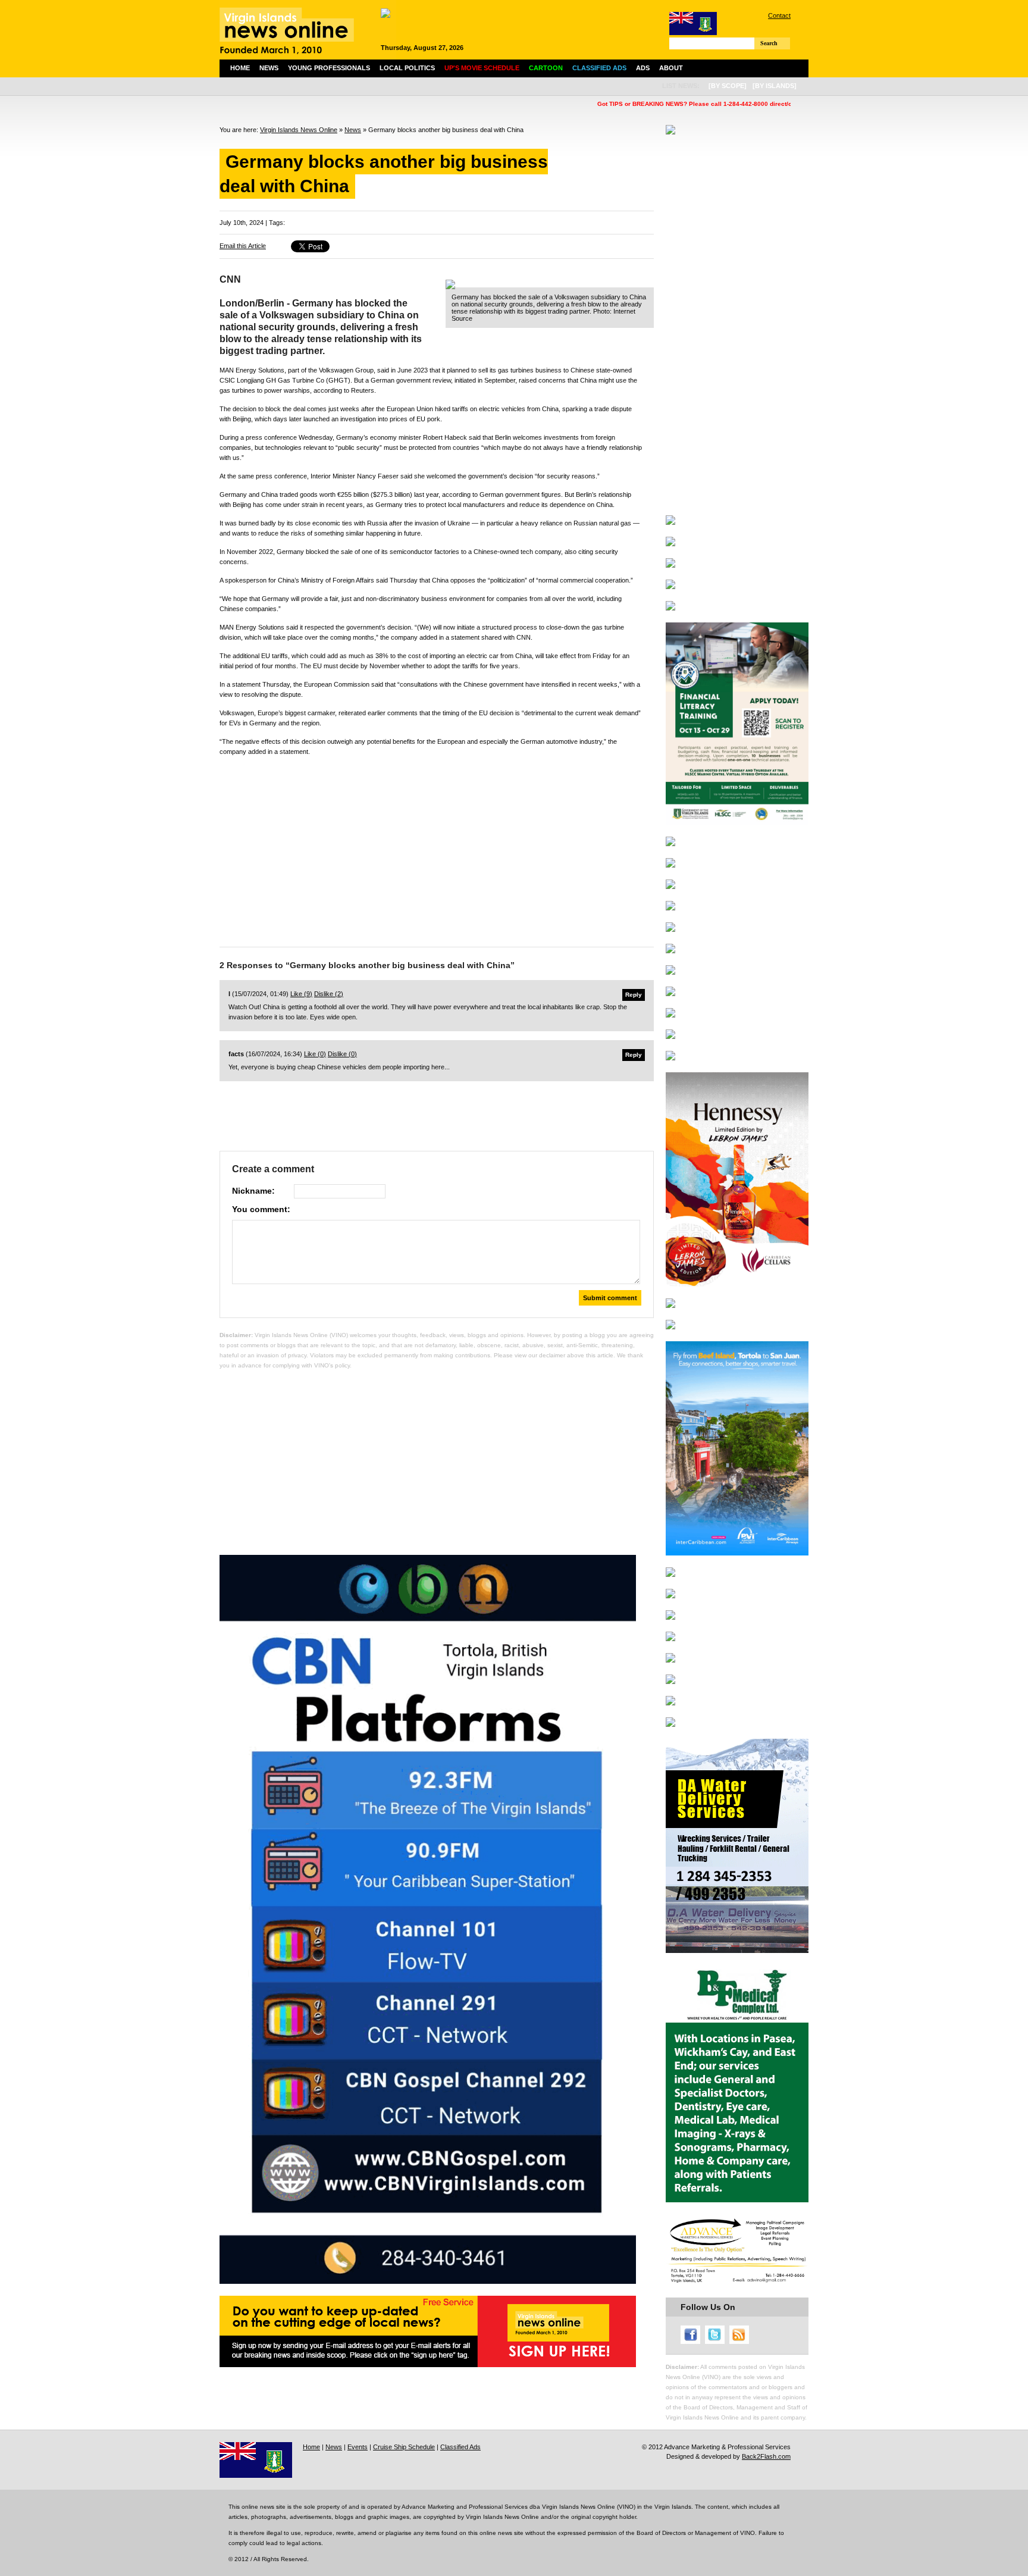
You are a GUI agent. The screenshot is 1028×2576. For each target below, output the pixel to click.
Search (769, 43)
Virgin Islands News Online (299, 130)
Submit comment (610, 1298)
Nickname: (253, 1191)
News (269, 68)
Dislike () (329, 994)
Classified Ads (460, 2447)
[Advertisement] (437, 849)
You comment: (261, 1209)
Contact (779, 15)
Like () (301, 994)
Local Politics (407, 68)
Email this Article (243, 246)
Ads (643, 68)
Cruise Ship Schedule (404, 2447)
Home (240, 68)
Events (358, 2447)
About (671, 68)
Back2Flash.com (766, 2456)
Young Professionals (329, 68)
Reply (634, 995)
